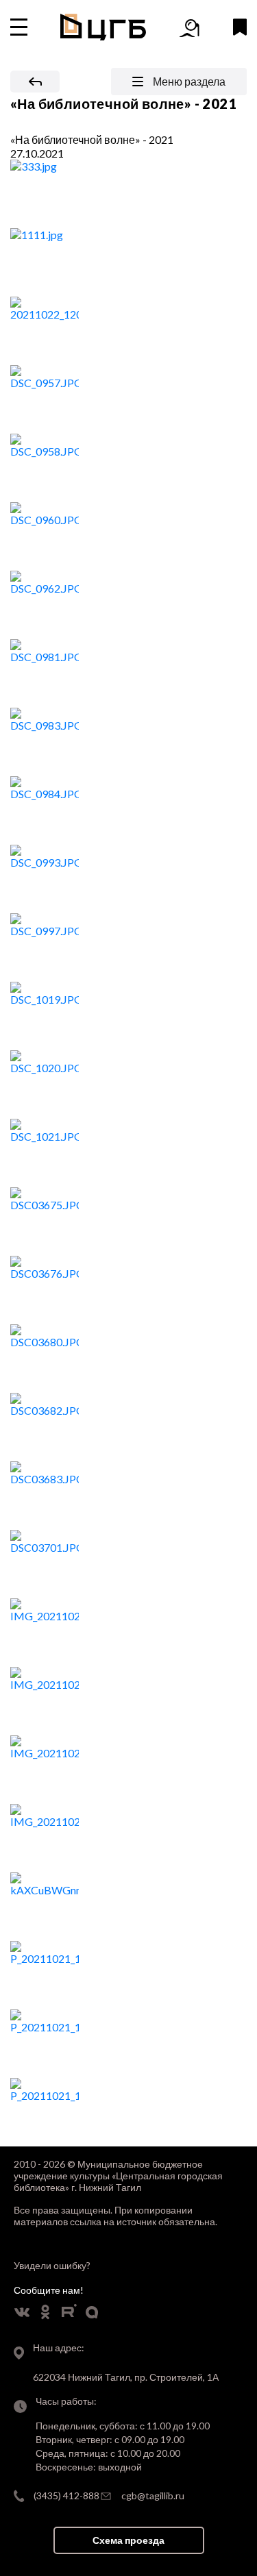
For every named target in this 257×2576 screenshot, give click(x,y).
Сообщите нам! (49, 2290)
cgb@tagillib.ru (153, 2495)
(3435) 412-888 (66, 2495)
